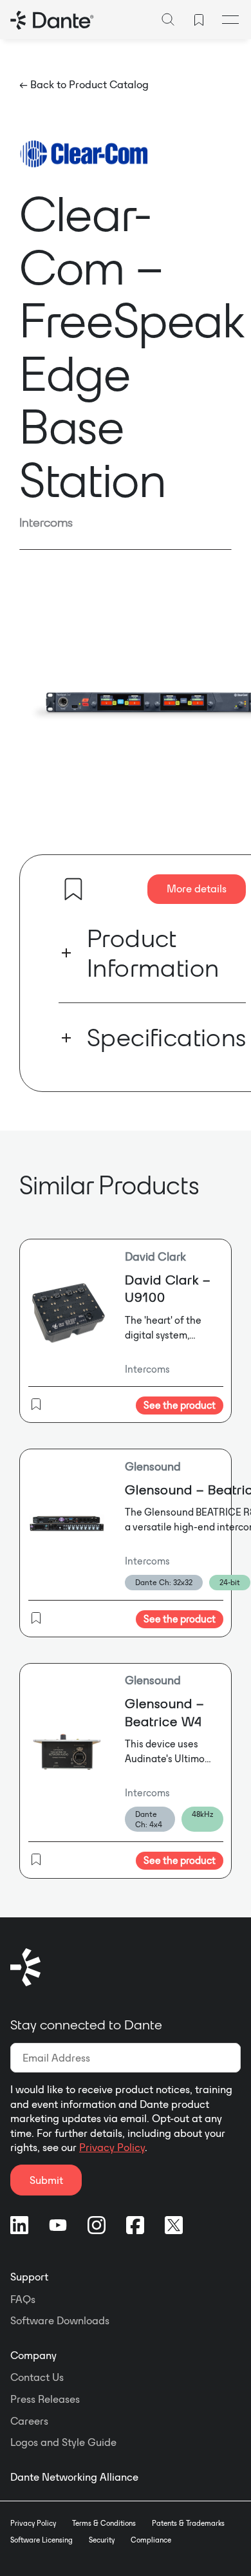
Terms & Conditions (104, 2523)
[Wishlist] (199, 20)
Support (29, 2277)
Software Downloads (60, 2320)
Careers (29, 2421)
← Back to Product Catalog (84, 84)
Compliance (151, 2540)
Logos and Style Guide (63, 2442)
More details (197, 888)
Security (102, 2540)
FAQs (23, 2299)
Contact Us (37, 2377)
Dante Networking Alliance (74, 2477)
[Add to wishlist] (73, 889)
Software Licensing (42, 2540)
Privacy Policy (112, 2147)
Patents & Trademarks (188, 2523)
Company (33, 2355)
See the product (180, 1405)
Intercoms (46, 522)
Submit (46, 2180)
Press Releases (45, 2399)
